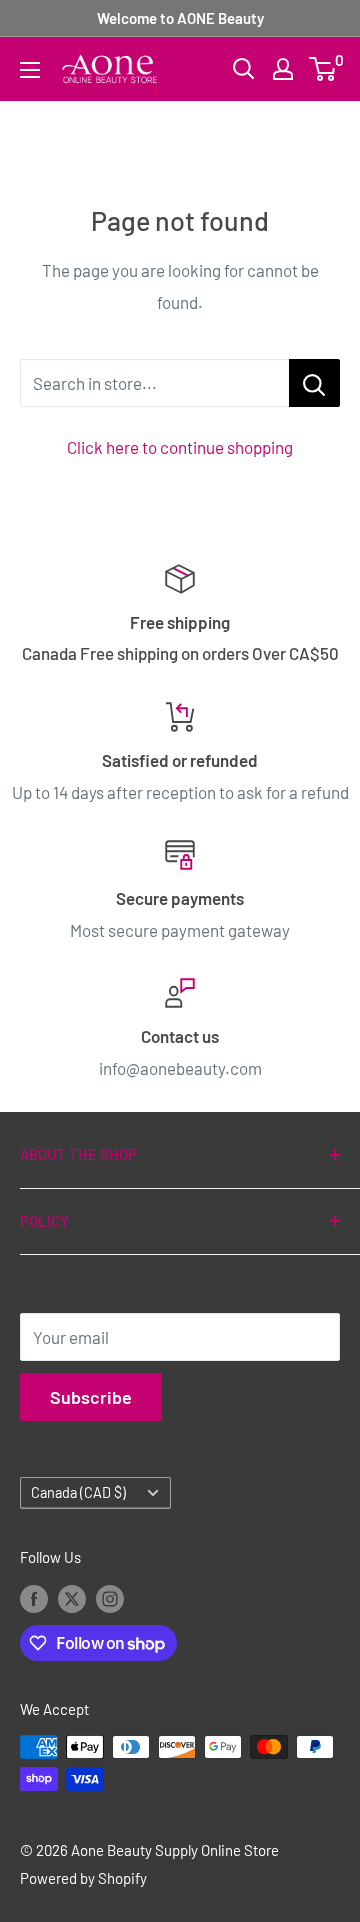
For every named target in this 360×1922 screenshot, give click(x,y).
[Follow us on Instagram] (110, 1598)
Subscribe (91, 1397)
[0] (323, 69)
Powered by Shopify (83, 1878)
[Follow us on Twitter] (72, 1598)
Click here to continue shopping (180, 447)
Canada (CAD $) (78, 1492)
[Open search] (244, 69)
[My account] (283, 69)
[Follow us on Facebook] (34, 1598)
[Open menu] (30, 70)
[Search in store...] (314, 383)
